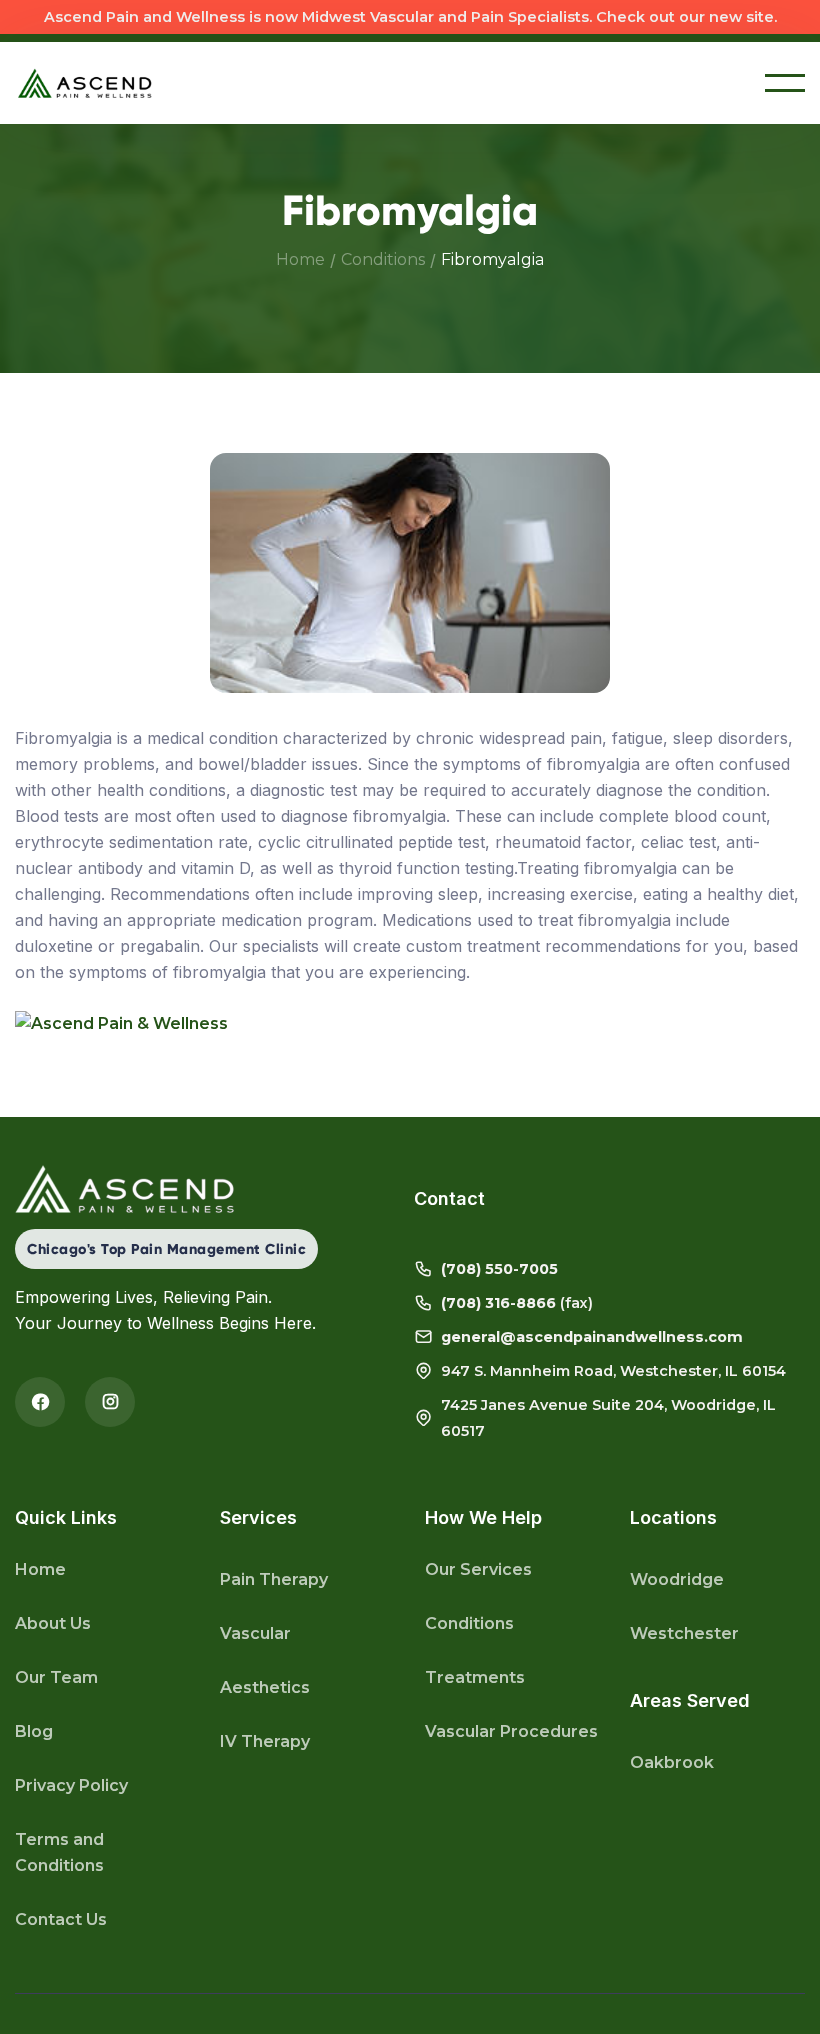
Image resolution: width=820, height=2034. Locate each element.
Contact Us (61, 1919)
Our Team (56, 1677)
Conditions (383, 259)
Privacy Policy (71, 1785)
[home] (84, 83)
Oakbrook (672, 1762)
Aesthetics (265, 1687)
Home (300, 259)
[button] (785, 83)
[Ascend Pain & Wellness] (410, 1023)
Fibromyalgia (492, 259)
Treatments (475, 1677)
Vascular (255, 1633)
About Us (53, 1623)
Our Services (478, 1569)
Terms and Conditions (59, 1852)
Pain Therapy (274, 1579)
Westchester (684, 1633)
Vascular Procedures (511, 1731)
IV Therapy (265, 1741)
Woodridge (677, 1579)
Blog (34, 1731)
